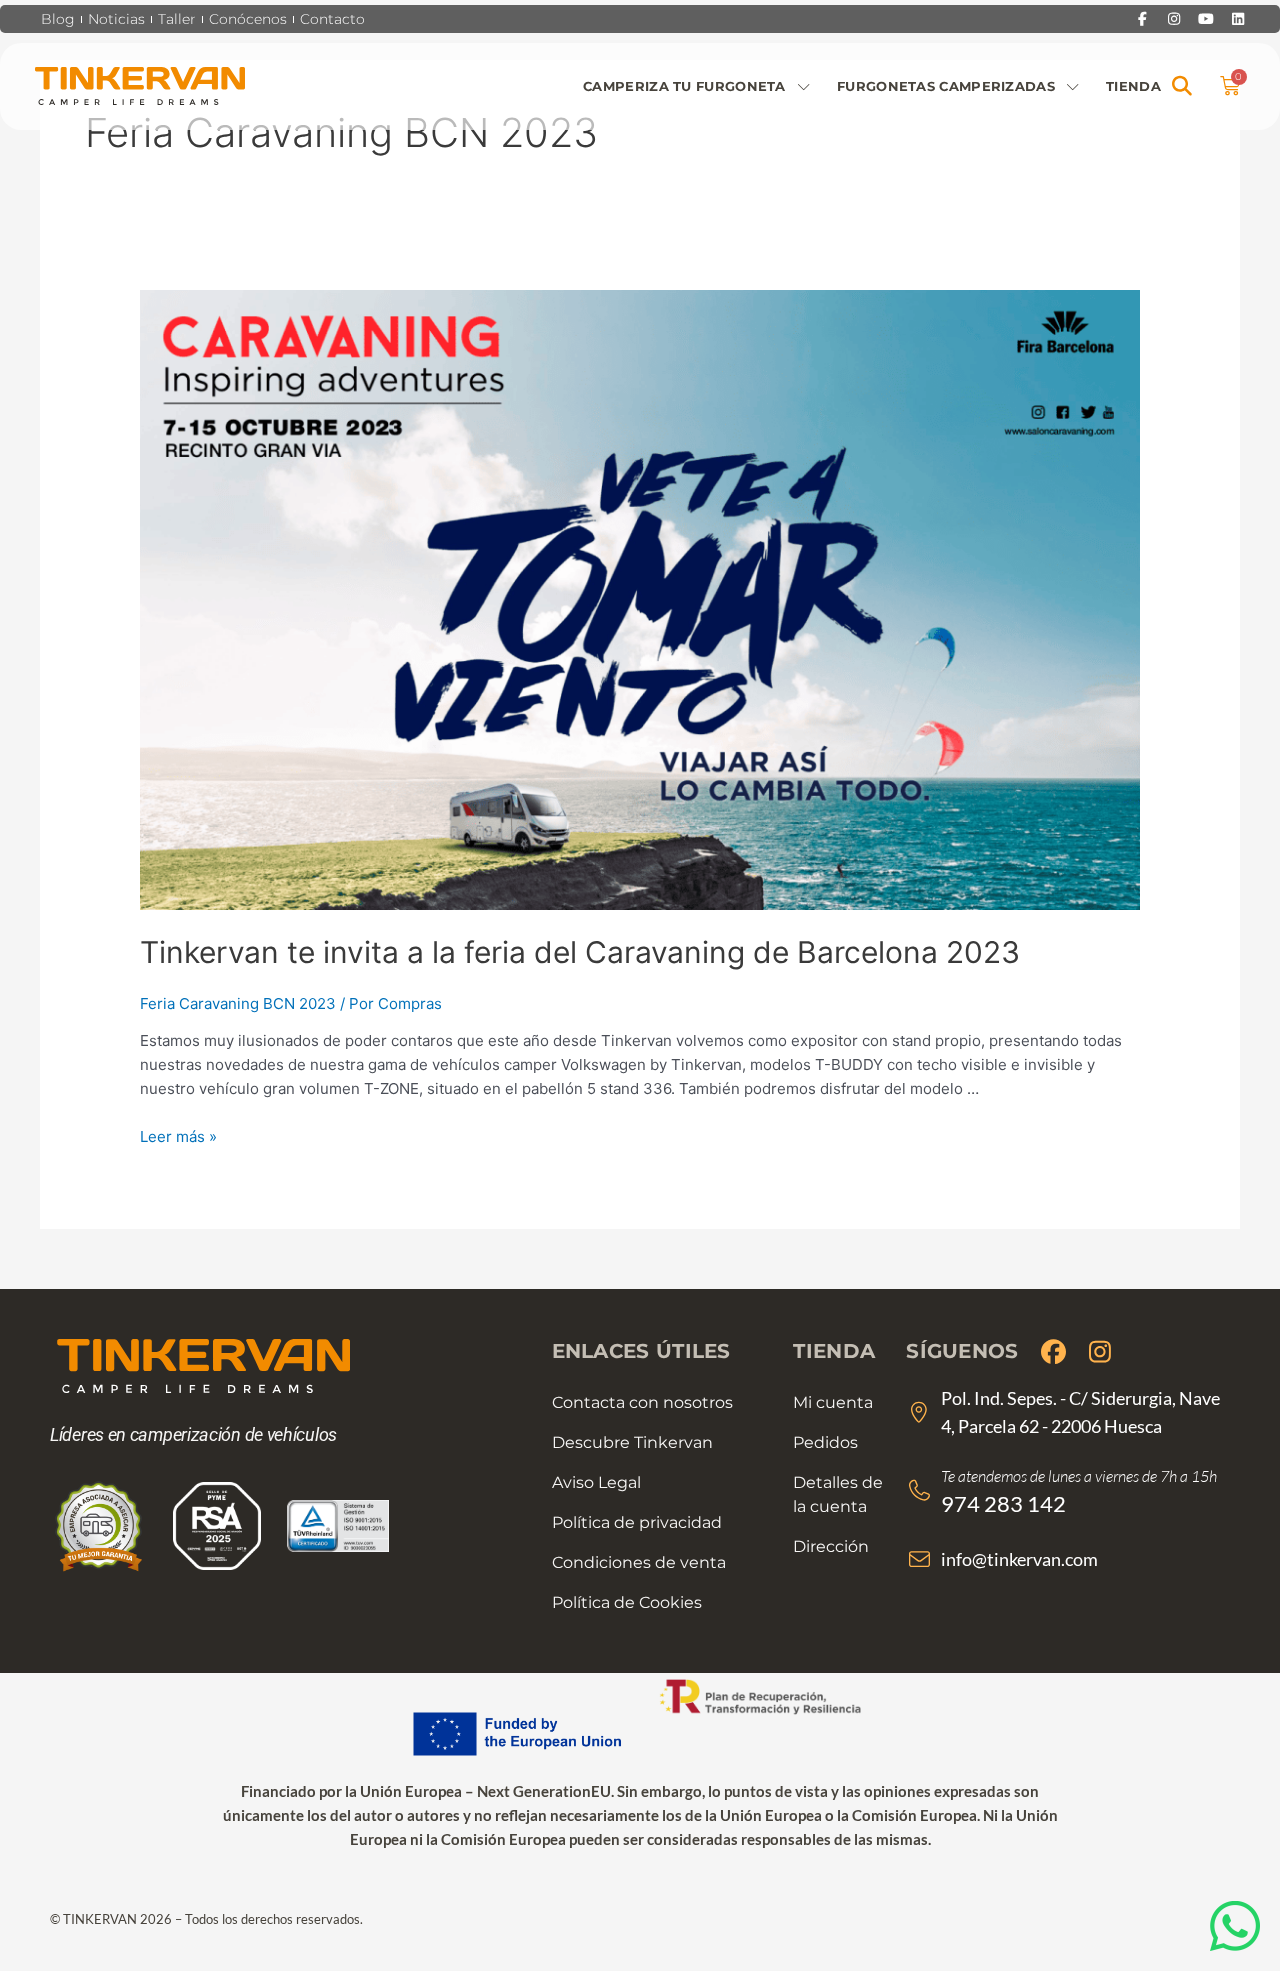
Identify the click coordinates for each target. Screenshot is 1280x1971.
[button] (1182, 86)
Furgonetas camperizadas (946, 86)
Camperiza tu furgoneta (684, 86)
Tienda (1133, 86)
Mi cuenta (833, 1402)
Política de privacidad (637, 1522)
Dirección (831, 1546)
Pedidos (825, 1442)
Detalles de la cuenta (838, 1494)
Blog (58, 19)
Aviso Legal (596, 1482)
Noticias (116, 19)
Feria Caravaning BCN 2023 (238, 1003)
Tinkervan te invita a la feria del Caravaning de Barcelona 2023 (580, 952)
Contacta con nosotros (642, 1402)
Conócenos (248, 19)
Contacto (332, 19)
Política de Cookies (627, 1602)
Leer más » (178, 1136)
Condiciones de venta (639, 1562)
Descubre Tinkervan (632, 1442)
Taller (177, 19)
